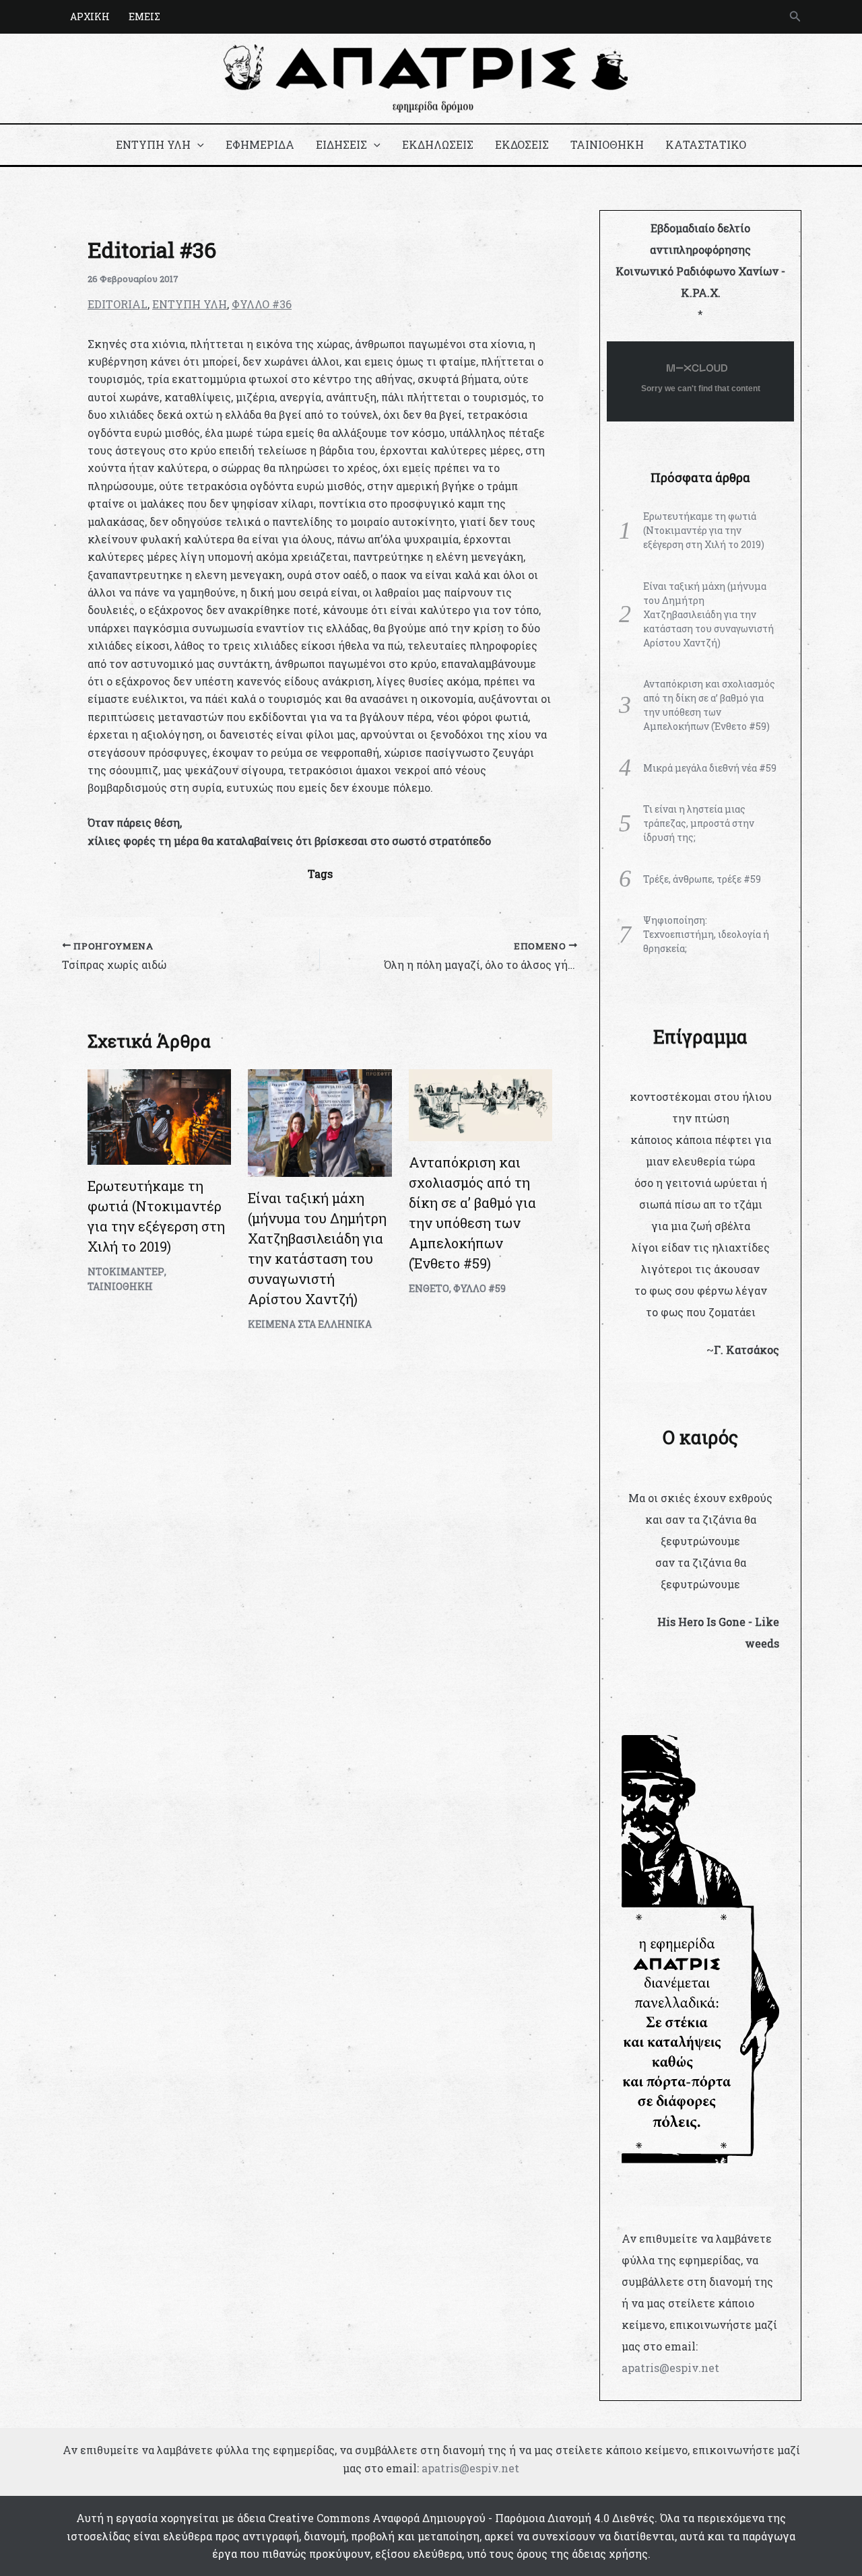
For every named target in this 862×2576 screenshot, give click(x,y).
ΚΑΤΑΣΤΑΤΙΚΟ (706, 144)
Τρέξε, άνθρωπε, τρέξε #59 (702, 879)
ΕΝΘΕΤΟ (429, 1288)
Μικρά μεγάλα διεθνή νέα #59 (710, 768)
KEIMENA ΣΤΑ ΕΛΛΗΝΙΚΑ (310, 1324)
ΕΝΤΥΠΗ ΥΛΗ (153, 144)
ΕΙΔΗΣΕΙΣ (341, 144)
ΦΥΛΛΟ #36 (262, 304)
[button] (795, 17)
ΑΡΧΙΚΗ (90, 16)
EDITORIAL (118, 304)
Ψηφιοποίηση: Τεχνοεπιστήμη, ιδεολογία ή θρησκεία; (706, 934)
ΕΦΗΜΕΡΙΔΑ (260, 144)
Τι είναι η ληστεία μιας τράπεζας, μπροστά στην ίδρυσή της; (699, 823)
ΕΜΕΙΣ (144, 16)
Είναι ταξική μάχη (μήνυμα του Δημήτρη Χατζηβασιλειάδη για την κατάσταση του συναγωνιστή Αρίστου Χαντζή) (708, 614)
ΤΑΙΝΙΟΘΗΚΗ (607, 144)
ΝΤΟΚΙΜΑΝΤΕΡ (126, 1272)
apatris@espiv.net (670, 2368)
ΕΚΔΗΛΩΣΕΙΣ (438, 144)
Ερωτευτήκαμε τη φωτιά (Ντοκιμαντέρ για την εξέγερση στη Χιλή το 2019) (704, 530)
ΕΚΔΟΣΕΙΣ (522, 144)
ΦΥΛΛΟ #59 (479, 1288)
